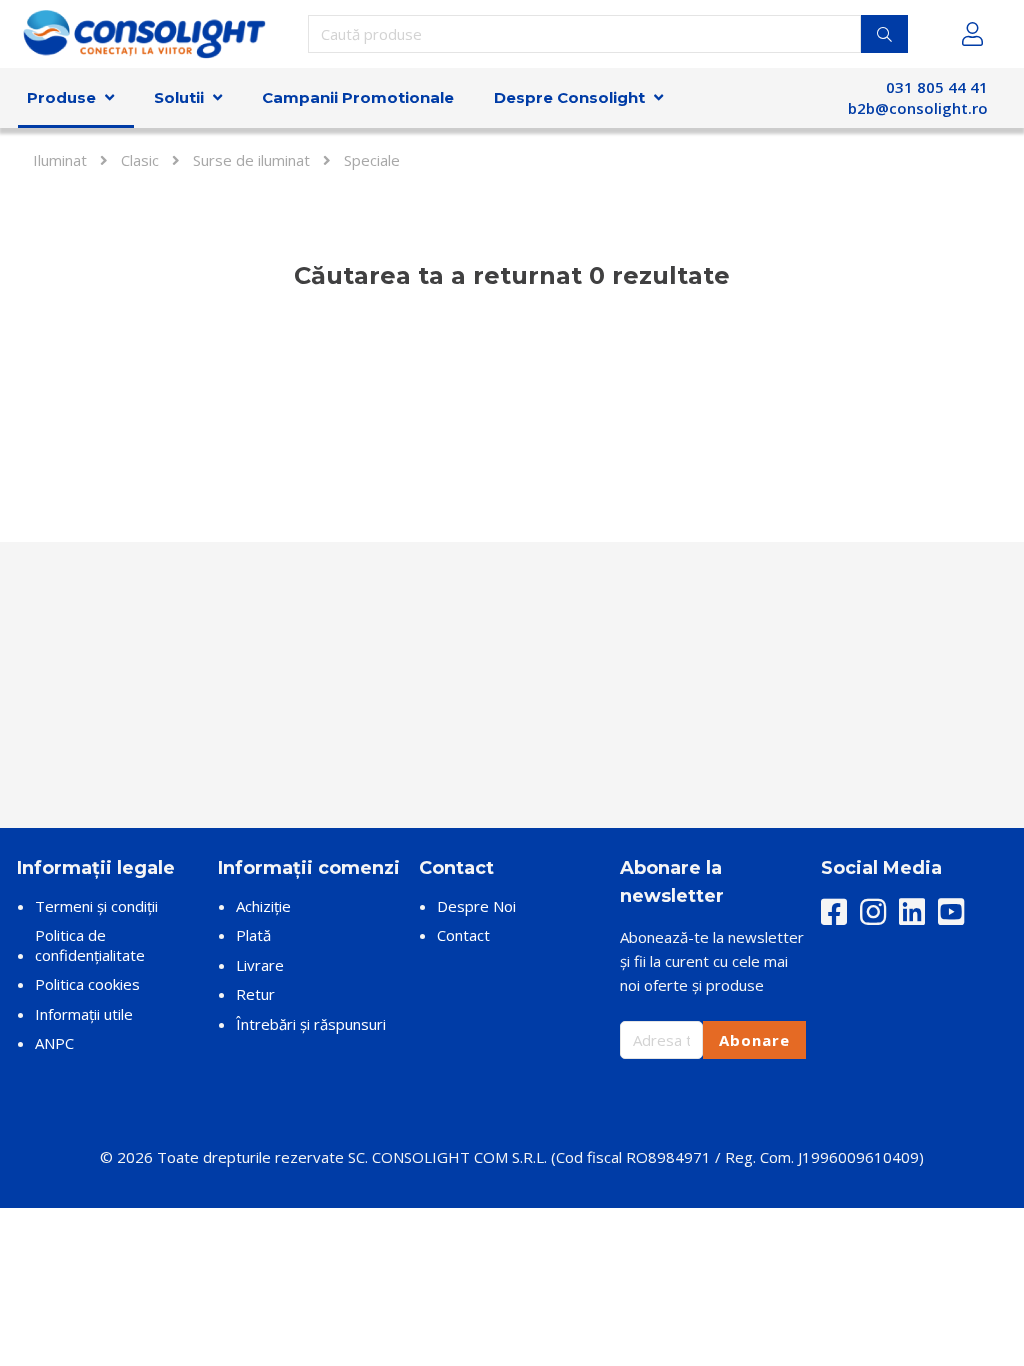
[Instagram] (873, 913)
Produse (61, 97)
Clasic (140, 160)
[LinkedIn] (912, 913)
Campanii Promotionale (358, 97)
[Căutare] (884, 34)
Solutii (179, 97)
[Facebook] (834, 913)
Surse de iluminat (251, 160)
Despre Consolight (569, 97)
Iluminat (60, 160)
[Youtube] (951, 913)
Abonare (754, 1040)
